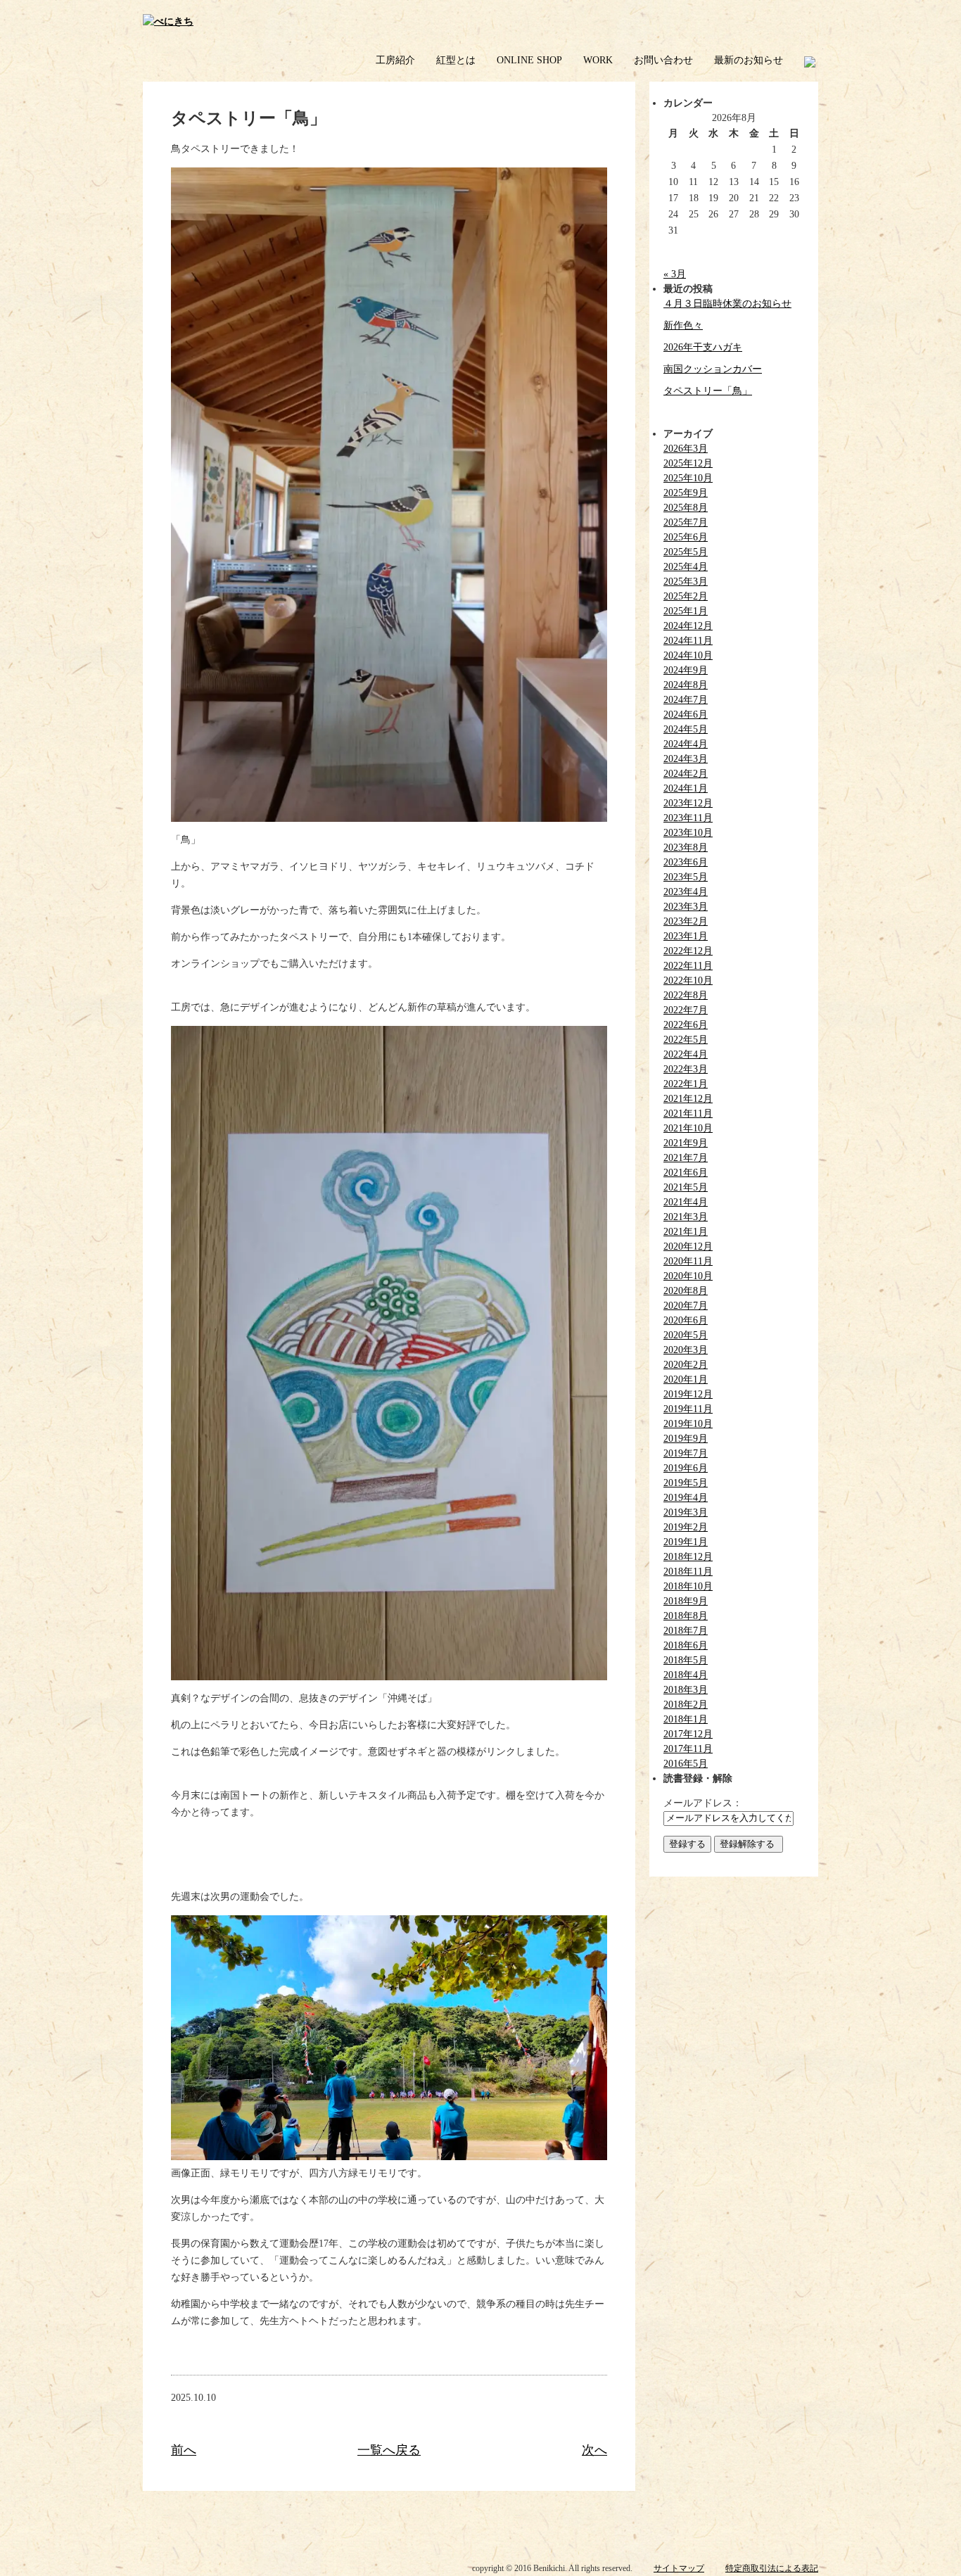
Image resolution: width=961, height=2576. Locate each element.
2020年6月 (686, 1320)
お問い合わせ (663, 60)
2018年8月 (686, 1616)
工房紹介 (395, 60)
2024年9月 (686, 670)
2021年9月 (686, 1143)
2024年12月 (688, 626)
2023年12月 (688, 803)
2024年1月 (686, 788)
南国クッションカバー (713, 369)
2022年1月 (686, 1084)
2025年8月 (686, 508)
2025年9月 (686, 493)
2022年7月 (686, 1010)
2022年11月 (688, 966)
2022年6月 (686, 1025)
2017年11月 (688, 1749)
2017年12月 (688, 1734)
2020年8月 (686, 1291)
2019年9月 (686, 1439)
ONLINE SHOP (529, 60)
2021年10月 (688, 1128)
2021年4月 (686, 1202)
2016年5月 (686, 1764)
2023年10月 (688, 833)
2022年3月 (686, 1069)
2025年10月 (688, 478)
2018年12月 (688, 1557)
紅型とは (456, 60)
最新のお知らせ (749, 60)
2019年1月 (686, 1542)
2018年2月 (686, 1705)
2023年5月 (686, 877)
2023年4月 (686, 892)
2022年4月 (686, 1054)
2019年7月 (686, 1453)
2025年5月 (686, 552)
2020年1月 (686, 1379)
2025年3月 (686, 582)
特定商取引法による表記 (772, 2568)
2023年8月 (686, 848)
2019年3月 (686, 1512)
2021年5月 (686, 1187)
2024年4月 (686, 744)
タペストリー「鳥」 (708, 391)
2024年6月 (686, 715)
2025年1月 (686, 611)
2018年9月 (686, 1601)
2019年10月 (688, 1424)
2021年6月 (686, 1173)
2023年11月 (688, 818)
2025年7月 (686, 522)
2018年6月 (686, 1645)
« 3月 (675, 274)
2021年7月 (686, 1158)
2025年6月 (686, 537)
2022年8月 (686, 995)
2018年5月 (686, 1660)
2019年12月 (688, 1394)
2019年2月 (686, 1527)
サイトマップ (679, 2568)
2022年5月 (686, 1040)
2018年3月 (686, 1690)
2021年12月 (688, 1099)
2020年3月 (686, 1350)
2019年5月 (686, 1483)
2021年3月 (686, 1217)
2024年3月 (686, 759)
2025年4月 (686, 567)
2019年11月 (688, 1409)
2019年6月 (686, 1468)
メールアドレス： (703, 1803)
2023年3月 (686, 907)
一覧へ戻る (389, 2450)
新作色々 (683, 325)
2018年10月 (688, 1586)
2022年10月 (688, 981)
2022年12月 (688, 951)
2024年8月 (686, 685)
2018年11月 (688, 1572)
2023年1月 (686, 936)
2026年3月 (686, 449)
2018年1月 (686, 1719)
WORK (598, 60)
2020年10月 (688, 1276)
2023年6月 (686, 862)
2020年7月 (686, 1306)
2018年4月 (686, 1675)
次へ (594, 2450)
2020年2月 (686, 1365)
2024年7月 (686, 700)
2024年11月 (688, 641)
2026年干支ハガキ (703, 347)
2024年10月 (688, 655)
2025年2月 (686, 596)
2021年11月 (688, 1113)
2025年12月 (688, 463)
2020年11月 (688, 1261)
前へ (184, 2450)
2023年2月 (686, 921)
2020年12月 (688, 1246)
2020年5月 (686, 1335)
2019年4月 (686, 1498)
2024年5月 (686, 729)
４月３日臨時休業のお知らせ (727, 304)
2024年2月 (686, 774)
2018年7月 (686, 1631)
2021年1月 (686, 1232)
